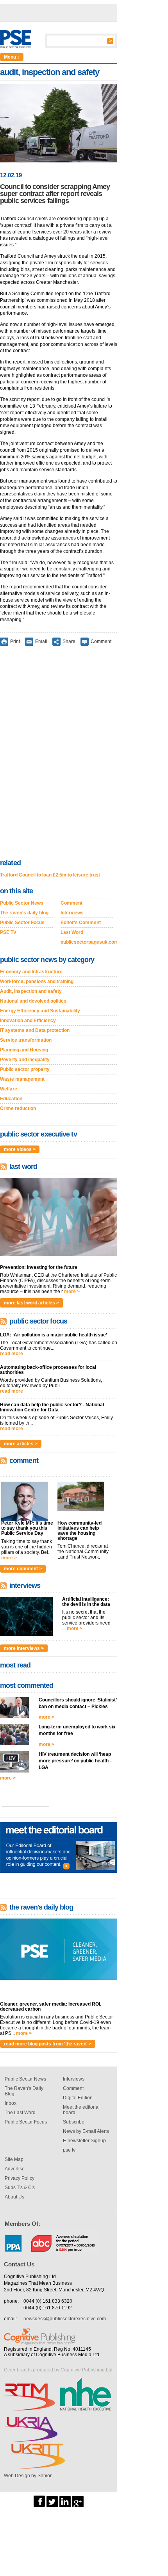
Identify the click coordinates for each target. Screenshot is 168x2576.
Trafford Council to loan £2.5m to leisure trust (50, 875)
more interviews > (24, 1648)
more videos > (20, 1149)
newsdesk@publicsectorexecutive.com (65, 2319)
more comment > (23, 1569)
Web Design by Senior (28, 2476)
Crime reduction (18, 1108)
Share (69, 641)
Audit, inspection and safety (31, 991)
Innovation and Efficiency (28, 1021)
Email (41, 641)
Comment (101, 641)
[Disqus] (59, 754)
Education (11, 1099)
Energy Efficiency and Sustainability (40, 1011)
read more (12, 1354)
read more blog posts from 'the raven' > (48, 2044)
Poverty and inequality (25, 1060)
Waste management (22, 1079)
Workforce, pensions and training (37, 982)
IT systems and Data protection (35, 1030)
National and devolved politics (33, 1001)
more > (72, 1292)
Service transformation (26, 1040)
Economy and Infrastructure (31, 972)
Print (15, 641)
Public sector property (25, 1069)
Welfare (9, 1089)
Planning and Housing (24, 1050)
